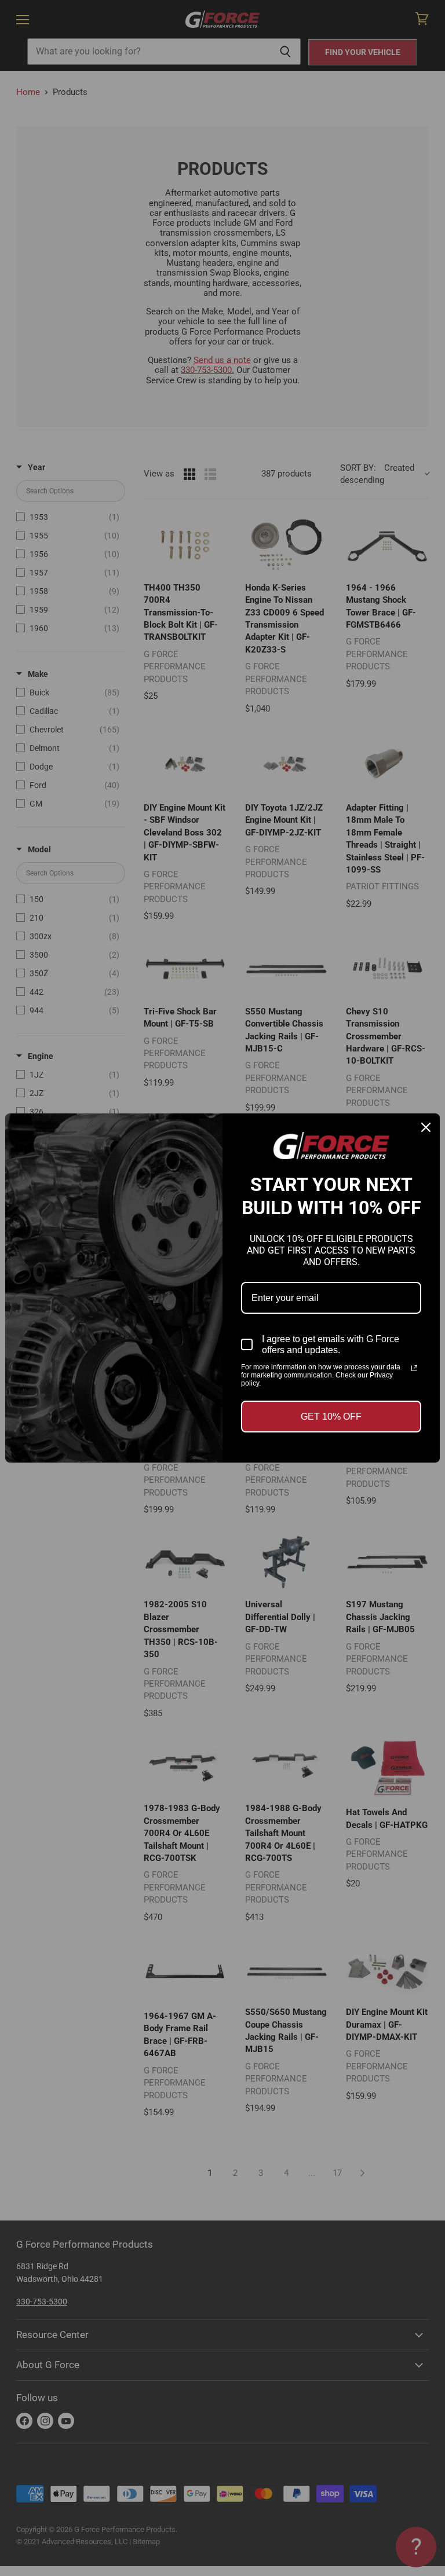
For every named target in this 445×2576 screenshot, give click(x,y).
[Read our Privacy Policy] (414, 1368)
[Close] (426, 1127)
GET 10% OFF (331, 1417)
